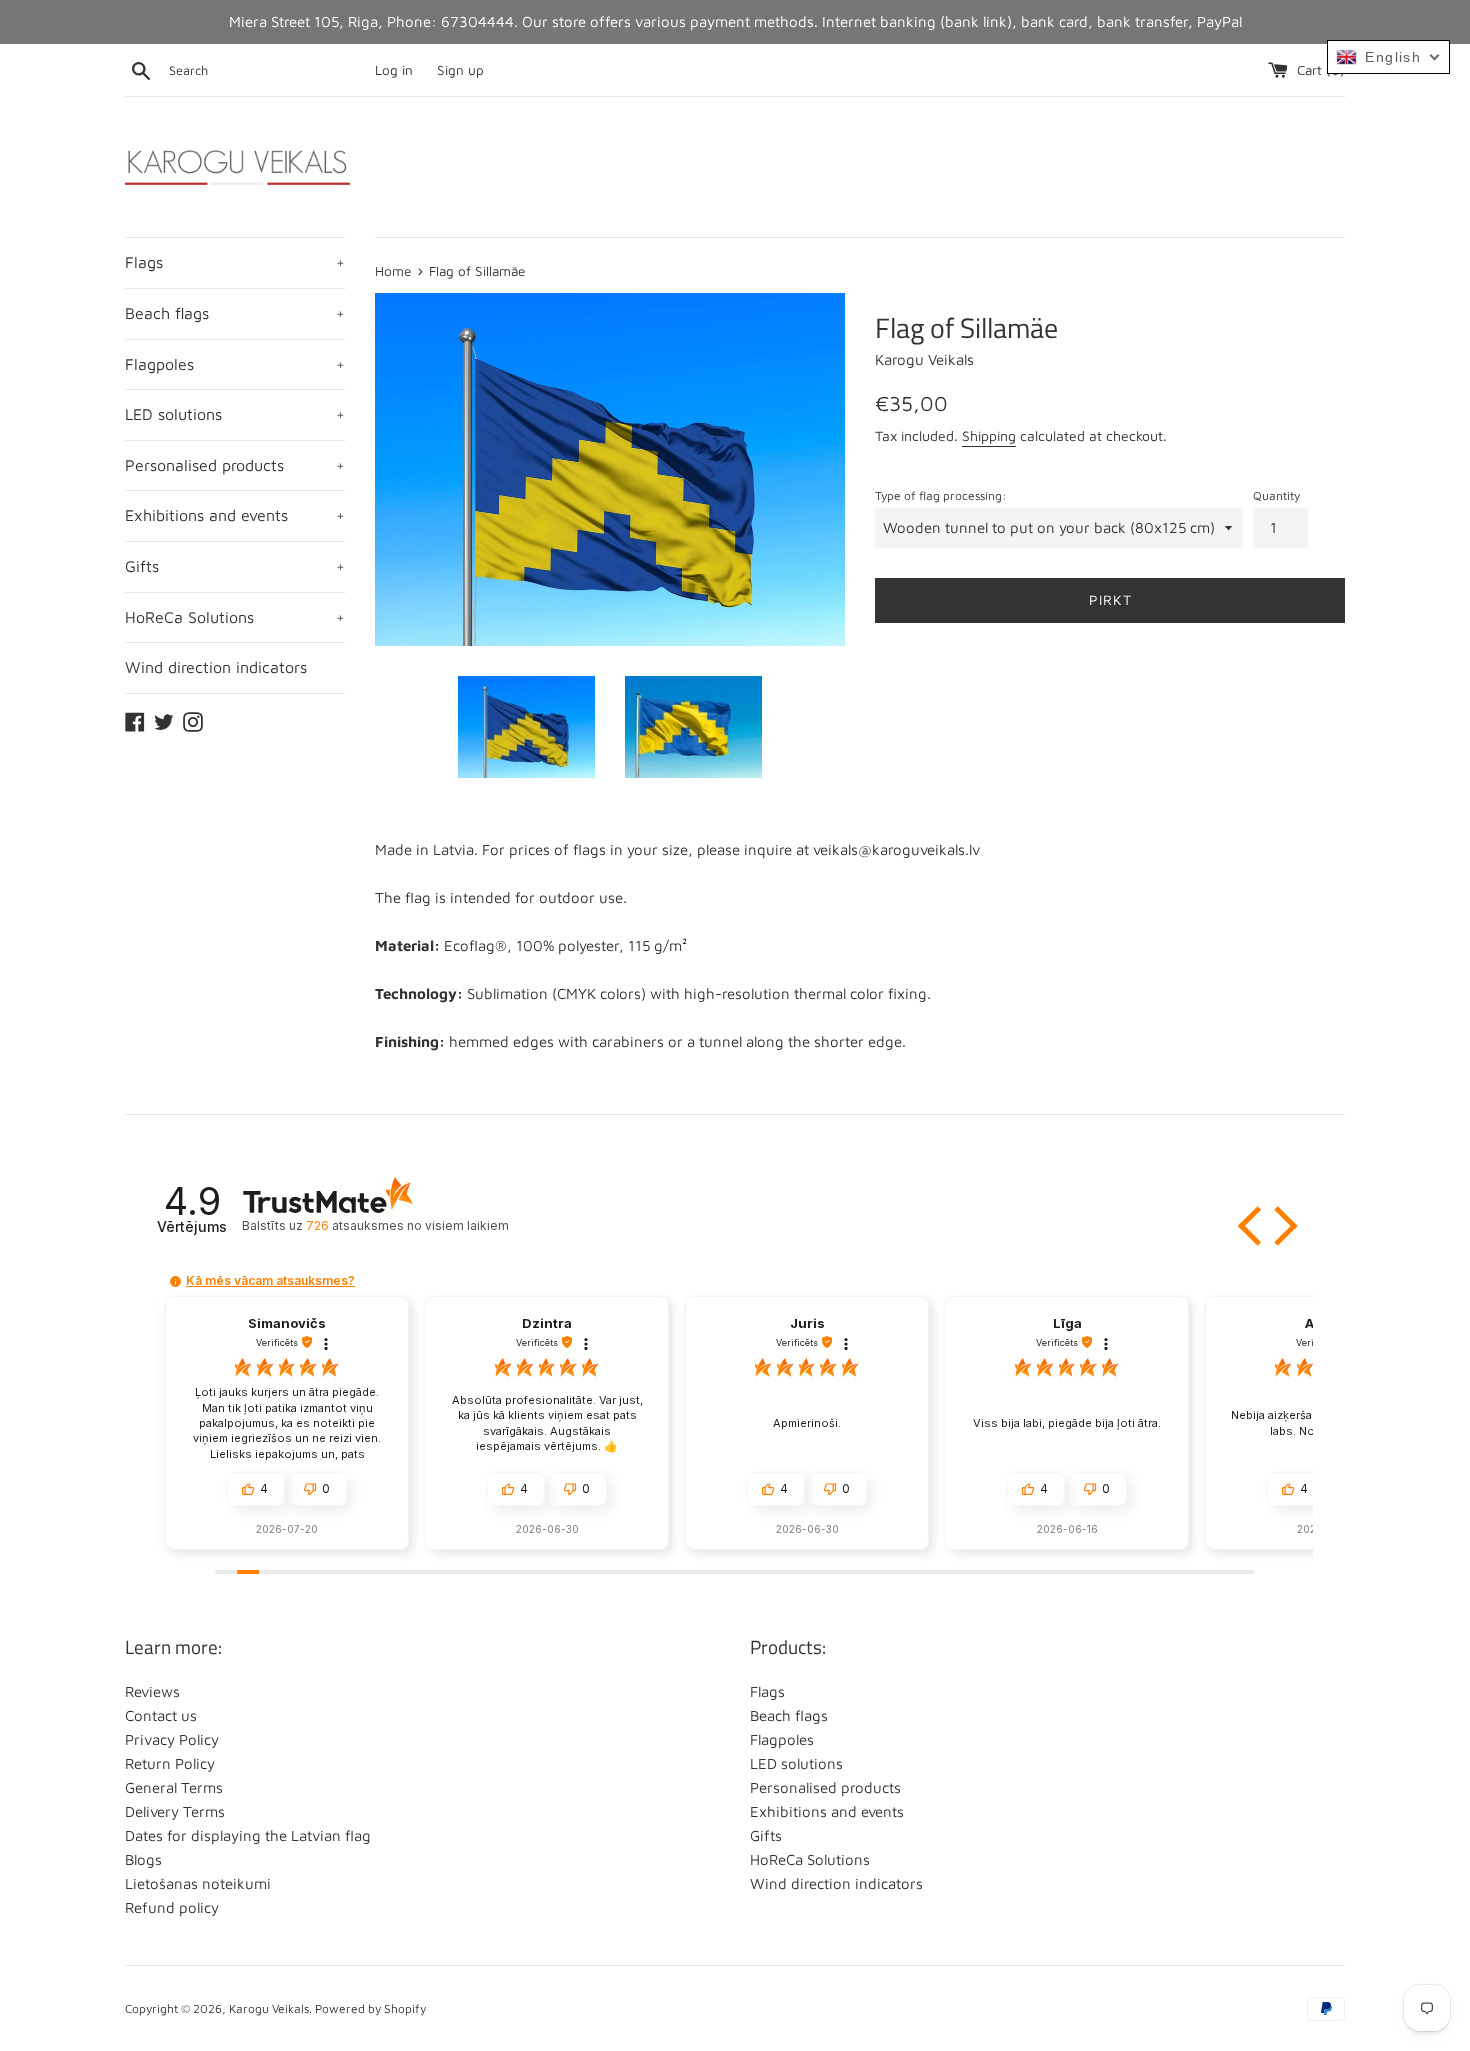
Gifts (235, 566)
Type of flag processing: (941, 495)
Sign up (460, 70)
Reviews (152, 1691)
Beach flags (235, 313)
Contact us (161, 1715)
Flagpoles (235, 364)
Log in (394, 70)
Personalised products (235, 465)
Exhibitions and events (235, 515)
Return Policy (170, 1763)
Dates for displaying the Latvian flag (248, 1835)
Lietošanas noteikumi (198, 1883)
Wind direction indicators (216, 667)
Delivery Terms (175, 1811)
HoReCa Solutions (235, 617)
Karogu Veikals (269, 2008)
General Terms (174, 1787)
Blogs (143, 1859)
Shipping (989, 435)
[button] (1252, 1226)
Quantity (1276, 495)
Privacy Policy (172, 1739)
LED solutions (235, 414)
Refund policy (172, 1907)
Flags (235, 262)
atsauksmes (407, 1225)
